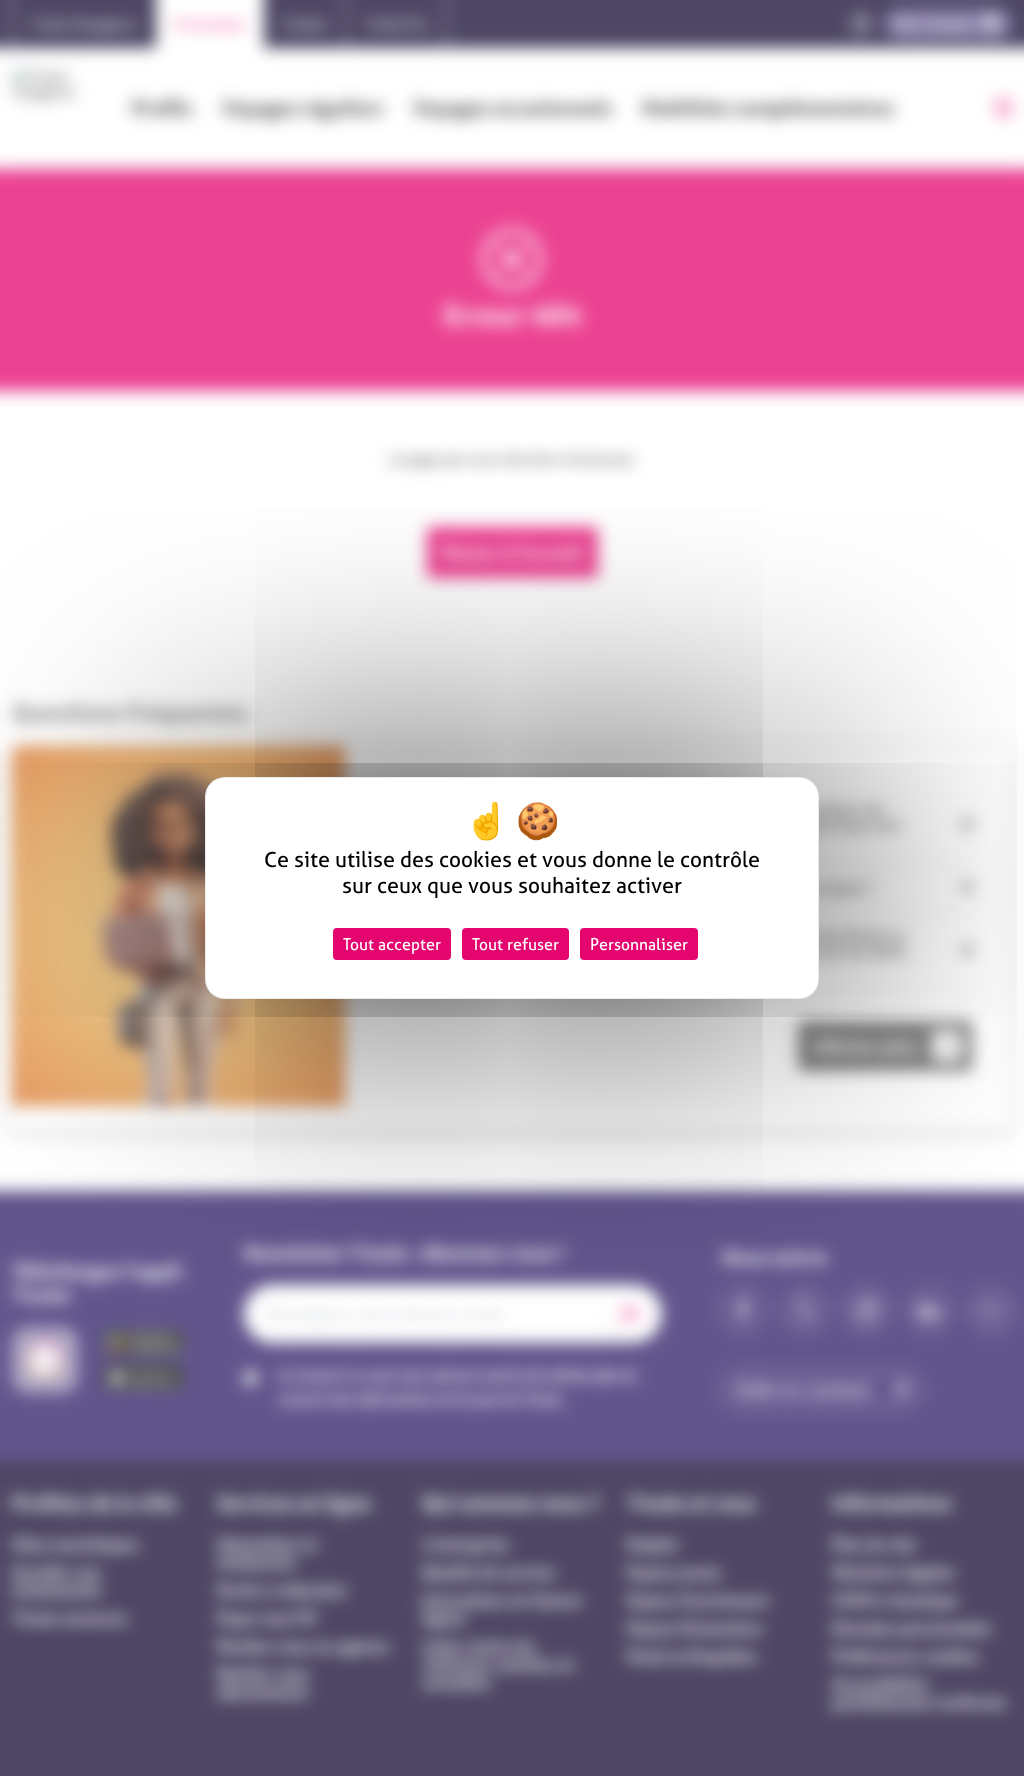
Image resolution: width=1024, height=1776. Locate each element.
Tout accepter (392, 944)
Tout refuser (515, 944)
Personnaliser (639, 944)
